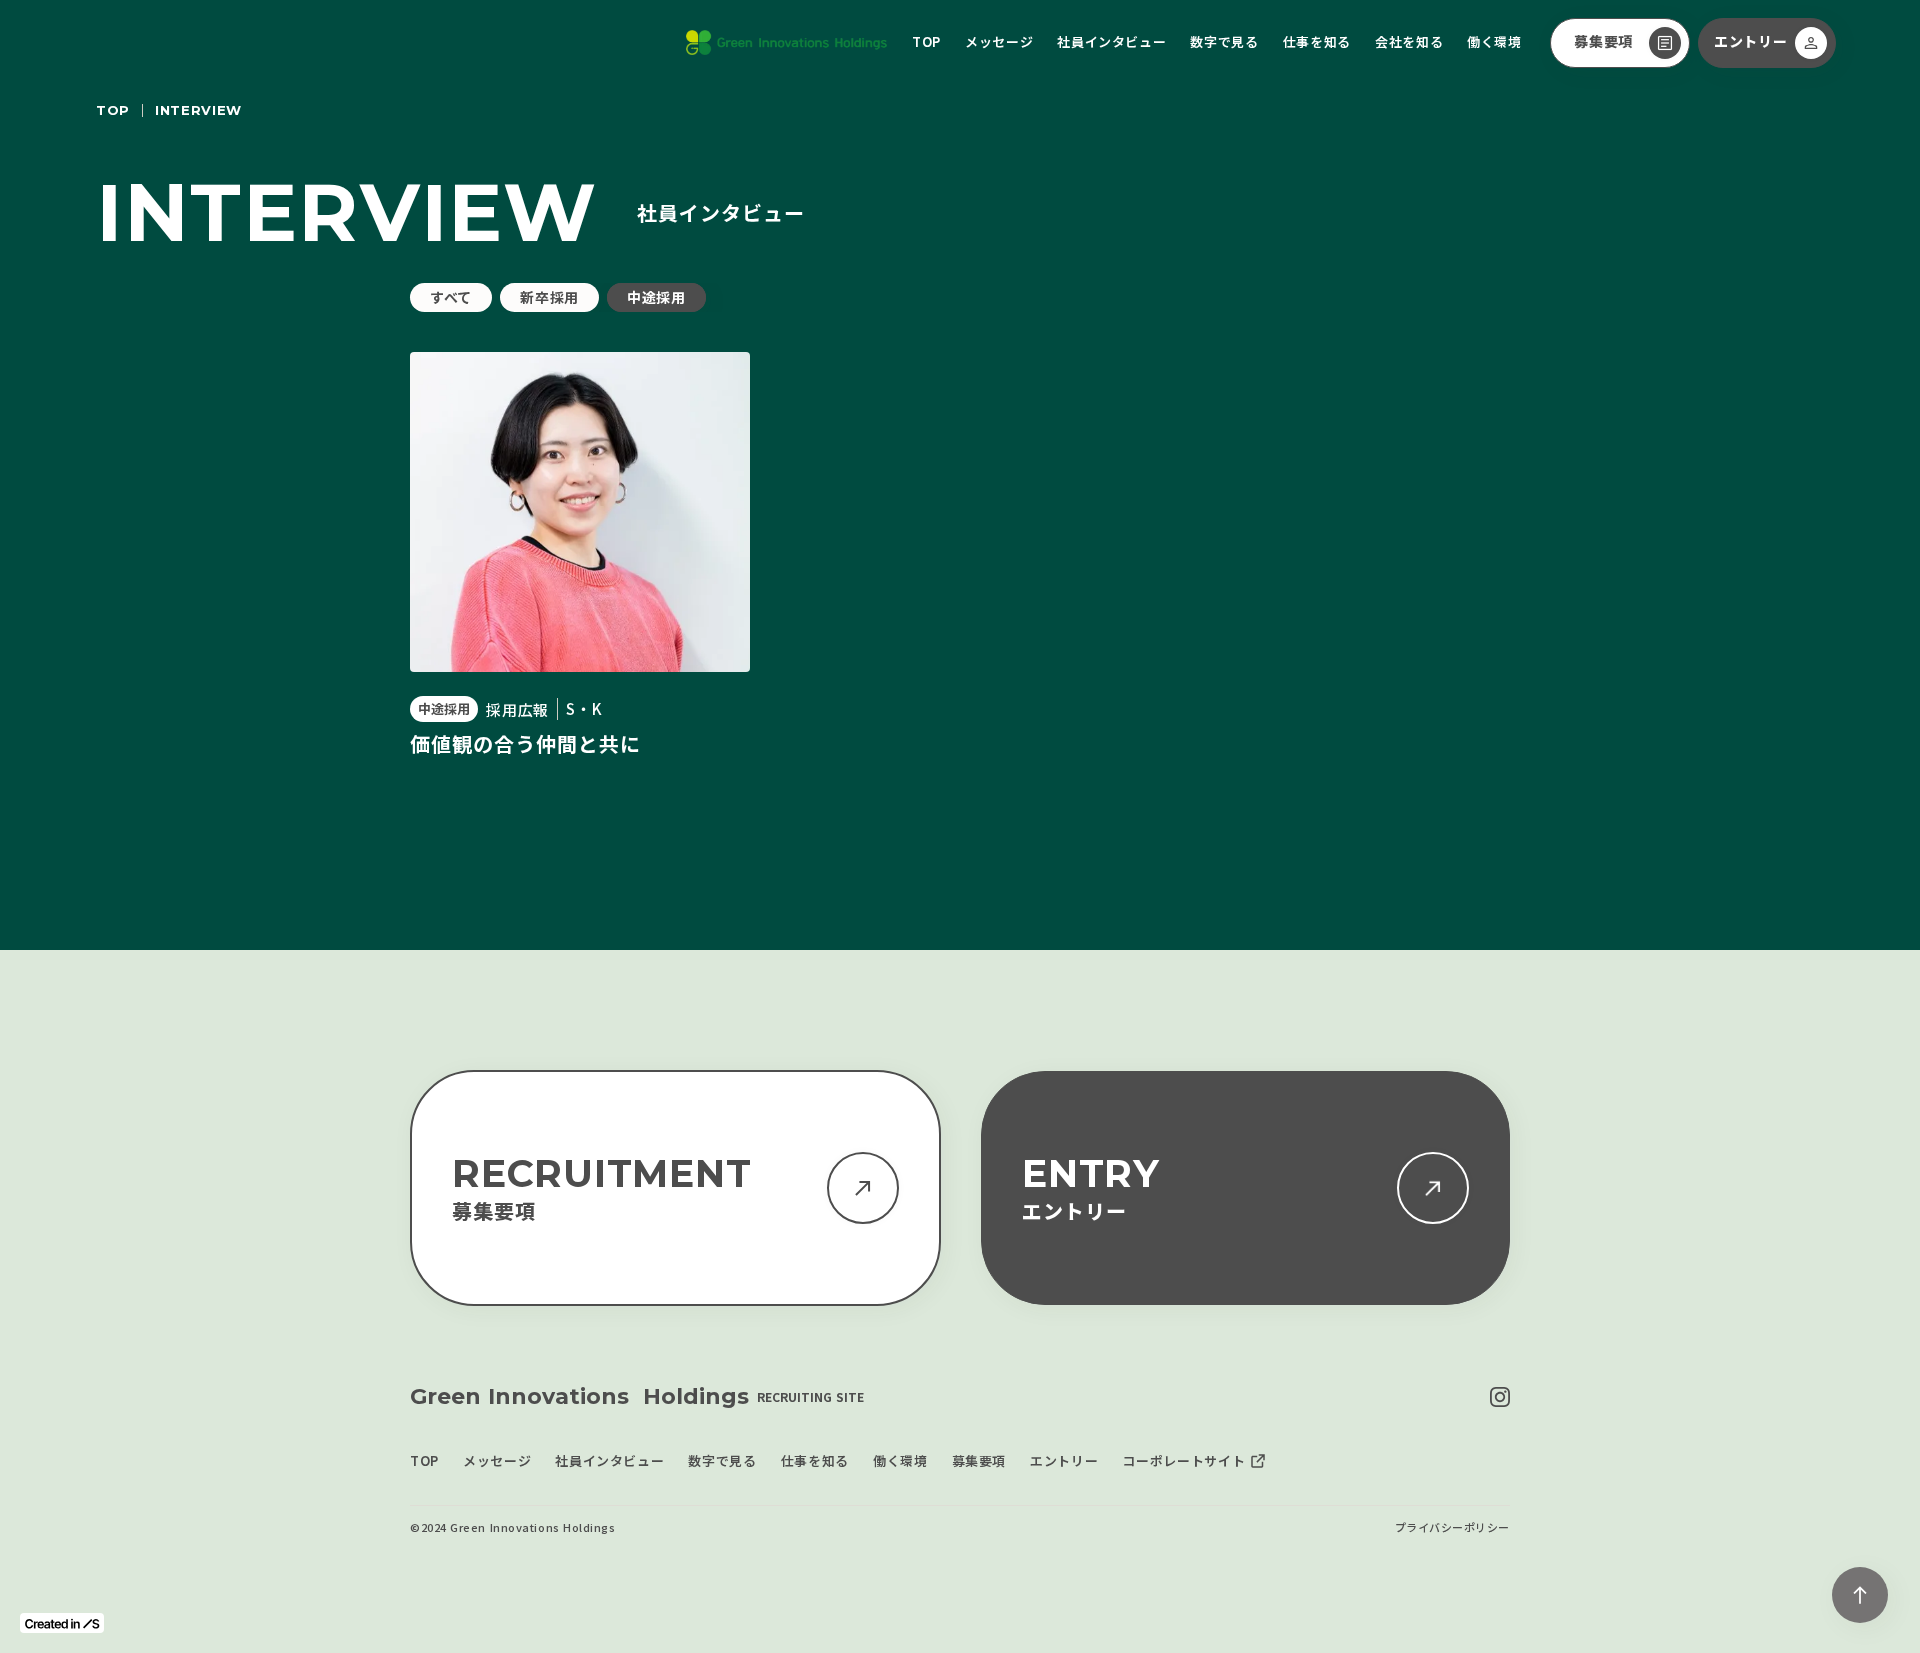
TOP (113, 110)
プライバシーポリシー (1453, 1527)
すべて (451, 297)
